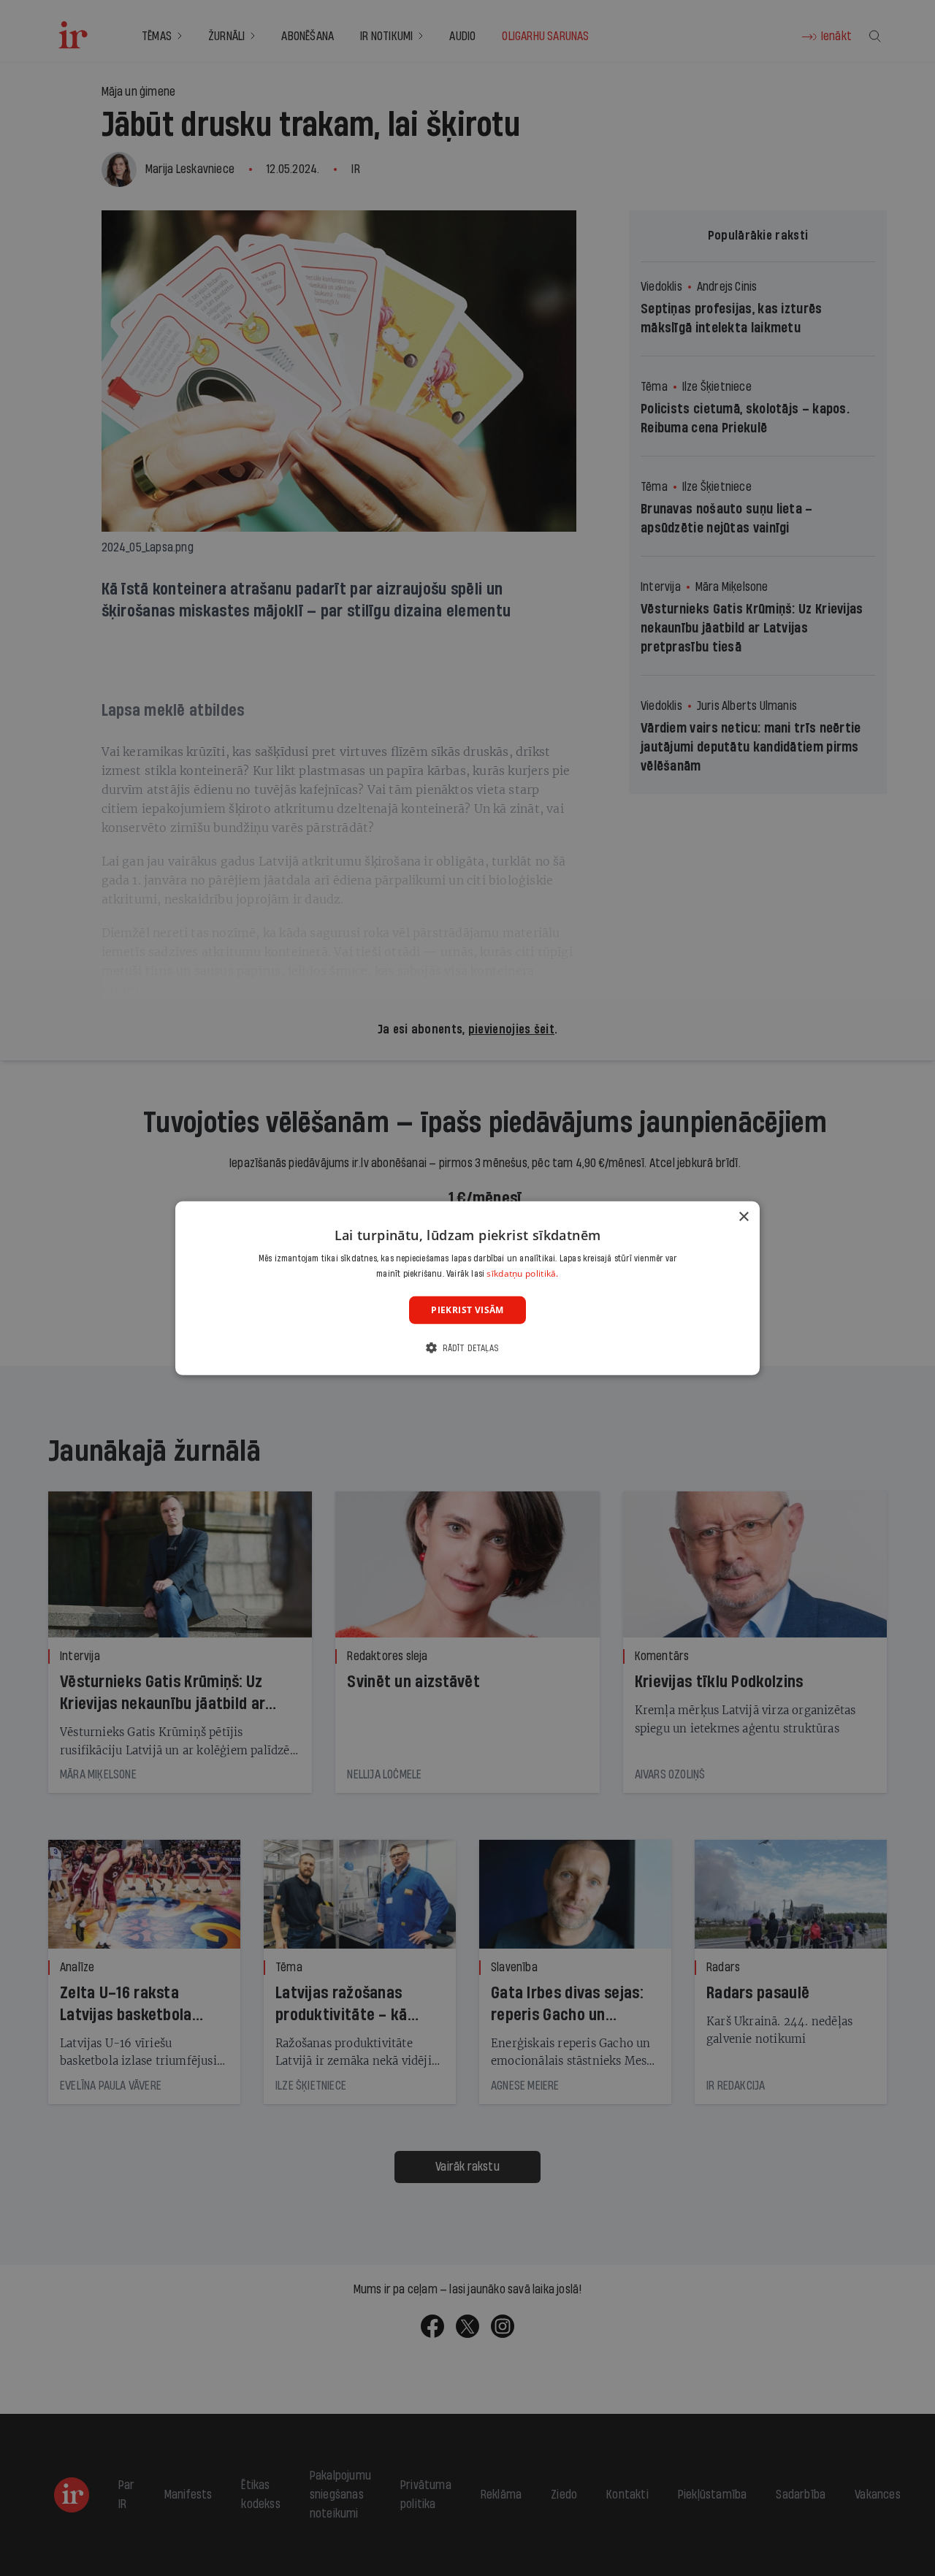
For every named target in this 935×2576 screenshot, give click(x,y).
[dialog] (467, 1288)
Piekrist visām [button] (467, 1309)
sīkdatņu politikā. (522, 1273)
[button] (467, 1348)
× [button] (743, 1216)
